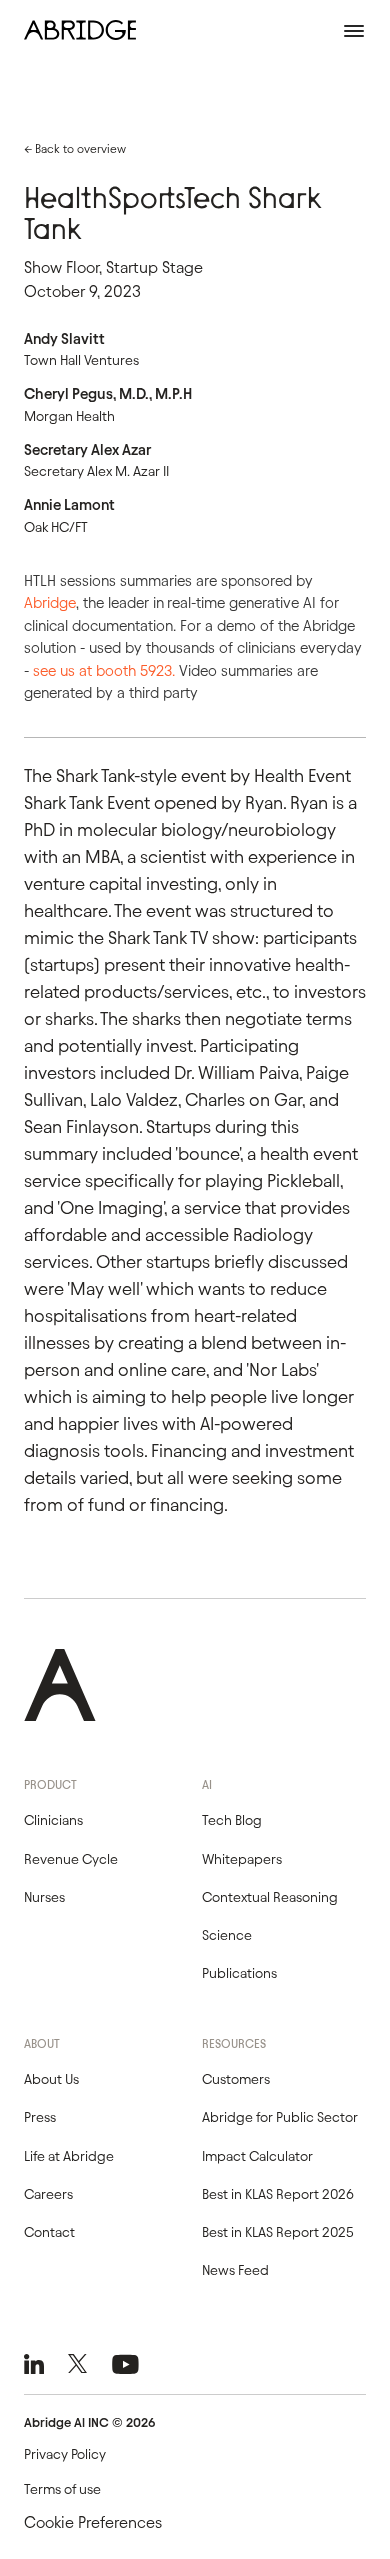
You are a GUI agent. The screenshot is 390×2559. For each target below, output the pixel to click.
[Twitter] (77, 2364)
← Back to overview (75, 148)
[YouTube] (125, 2364)
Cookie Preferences (93, 2522)
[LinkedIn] (34, 2364)
